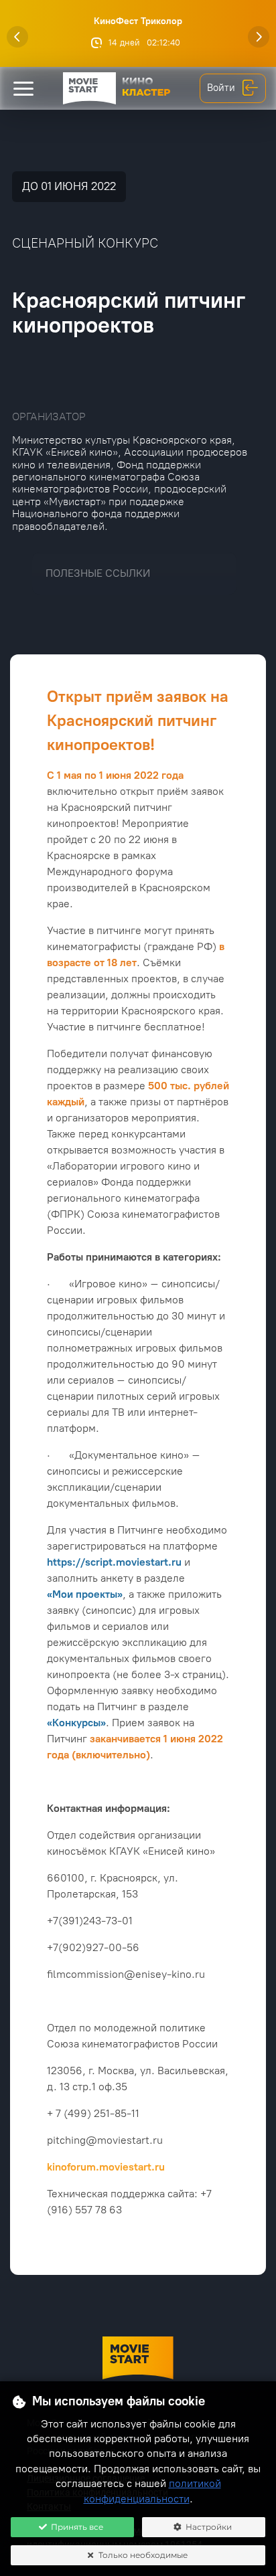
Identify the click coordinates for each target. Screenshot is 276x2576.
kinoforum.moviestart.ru (106, 2167)
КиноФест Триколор (138, 21)
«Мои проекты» (85, 1594)
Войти (221, 88)
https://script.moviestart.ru (114, 1562)
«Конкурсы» (76, 1723)
